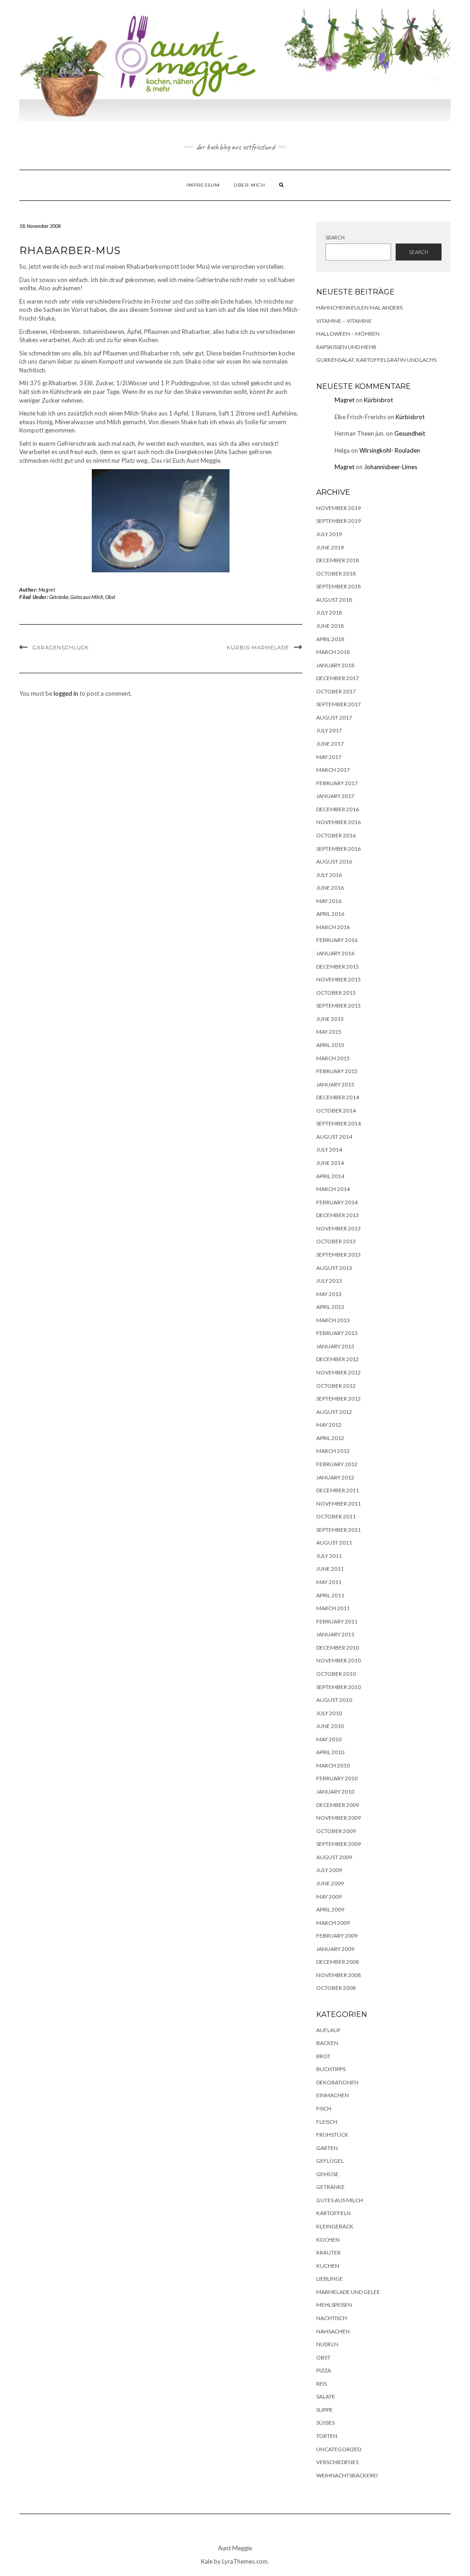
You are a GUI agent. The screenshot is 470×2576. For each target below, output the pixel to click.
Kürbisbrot (378, 400)
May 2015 (329, 1032)
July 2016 (329, 875)
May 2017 (329, 757)
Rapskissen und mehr (346, 347)
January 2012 (335, 1477)
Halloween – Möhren (348, 334)
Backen (327, 2043)
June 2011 (330, 1569)
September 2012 (339, 1399)
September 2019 (339, 521)
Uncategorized (339, 2449)
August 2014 (334, 1137)
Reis (322, 2384)
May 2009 (329, 1897)
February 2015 (337, 1071)
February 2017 (337, 783)
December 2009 (338, 1805)
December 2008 (338, 1962)
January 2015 (335, 1084)
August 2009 (334, 1857)
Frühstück (332, 2135)
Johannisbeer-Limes (391, 467)
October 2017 (336, 691)
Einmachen (333, 2095)
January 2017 (335, 796)
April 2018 (330, 639)
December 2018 (338, 560)
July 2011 (329, 1556)
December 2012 (338, 1359)
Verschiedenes (337, 2462)
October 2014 (336, 1111)
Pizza (324, 2370)
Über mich (249, 185)
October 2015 (336, 993)
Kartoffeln (333, 2213)
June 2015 (330, 1019)
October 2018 (336, 573)
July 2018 (329, 612)
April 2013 (330, 1307)
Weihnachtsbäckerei (347, 2475)
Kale (207, 2561)
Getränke (59, 597)
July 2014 (329, 1150)
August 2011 (334, 1543)
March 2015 (333, 1058)
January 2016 (335, 953)
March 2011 (333, 1608)
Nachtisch (332, 2318)
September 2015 (339, 1005)
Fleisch (327, 2122)
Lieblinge (330, 2279)
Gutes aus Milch (87, 597)
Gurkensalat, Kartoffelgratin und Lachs (376, 360)
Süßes (325, 2423)
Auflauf (329, 2030)
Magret (47, 590)
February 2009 (337, 1936)
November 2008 (339, 1975)
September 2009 (339, 1844)
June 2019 (330, 547)
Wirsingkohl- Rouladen (390, 450)
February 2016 (337, 940)
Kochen (328, 2240)
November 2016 (339, 822)
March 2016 (333, 927)
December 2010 (338, 1648)
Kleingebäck (335, 2226)
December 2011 (338, 1490)
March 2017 (333, 770)
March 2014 (333, 1189)
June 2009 (330, 1883)
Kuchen (328, 2266)
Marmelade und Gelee (348, 2292)
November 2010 (339, 1660)
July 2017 (329, 730)
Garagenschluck (61, 648)
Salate (326, 2396)
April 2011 (330, 1595)
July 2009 (329, 1870)
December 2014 (338, 1097)
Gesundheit (410, 433)
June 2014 (330, 1163)
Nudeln (327, 2344)
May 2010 (329, 1739)
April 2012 (330, 1438)
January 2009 (335, 1949)
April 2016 (330, 914)
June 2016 (330, 888)
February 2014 (337, 1202)
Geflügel (330, 2161)
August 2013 (334, 1268)
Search (335, 237)
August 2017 (334, 717)
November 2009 (339, 1818)
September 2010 (339, 1687)
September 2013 (339, 1255)
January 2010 (335, 1792)
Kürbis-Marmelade (258, 648)
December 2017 (338, 678)
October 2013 (336, 1241)
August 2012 (334, 1412)
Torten (327, 2436)
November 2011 (339, 1504)
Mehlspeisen (334, 2305)
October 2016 (336, 835)
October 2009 (336, 1831)
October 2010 (336, 1674)
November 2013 (339, 1228)
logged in (66, 693)
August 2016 (334, 861)
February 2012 (337, 1464)
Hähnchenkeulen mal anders (359, 307)
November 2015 (339, 979)
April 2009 (330, 1909)
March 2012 (333, 1451)
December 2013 (338, 1215)
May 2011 (329, 1582)
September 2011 (339, 1530)
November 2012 (339, 1372)
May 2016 (329, 901)
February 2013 (337, 1333)
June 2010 (330, 1726)
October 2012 (336, 1386)
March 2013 (333, 1320)
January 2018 (335, 665)
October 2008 (336, 1988)
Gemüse (327, 2174)
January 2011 (335, 1634)
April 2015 (330, 1045)
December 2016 (338, 809)
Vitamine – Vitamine (344, 321)
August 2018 (334, 600)
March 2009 (333, 1923)
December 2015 (338, 967)
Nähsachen (333, 2331)
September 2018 (339, 586)
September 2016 (339, 849)
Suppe (325, 2410)
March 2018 (333, 652)
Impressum (203, 185)
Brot (323, 2056)
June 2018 (330, 626)
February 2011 (337, 1621)
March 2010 (333, 1765)
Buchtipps (331, 2069)
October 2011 (336, 1516)
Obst (110, 597)
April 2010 (330, 1752)
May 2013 (329, 1294)
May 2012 (329, 1425)
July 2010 (329, 1713)
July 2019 (329, 534)
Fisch (324, 2108)
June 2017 (330, 744)
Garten (327, 2148)
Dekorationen (337, 2082)
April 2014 (330, 1176)
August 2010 (334, 1700)
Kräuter (328, 2252)
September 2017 (339, 704)
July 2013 (329, 1281)
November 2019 (339, 508)
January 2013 (335, 1346)
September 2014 (339, 1123)
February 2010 (337, 1778)
